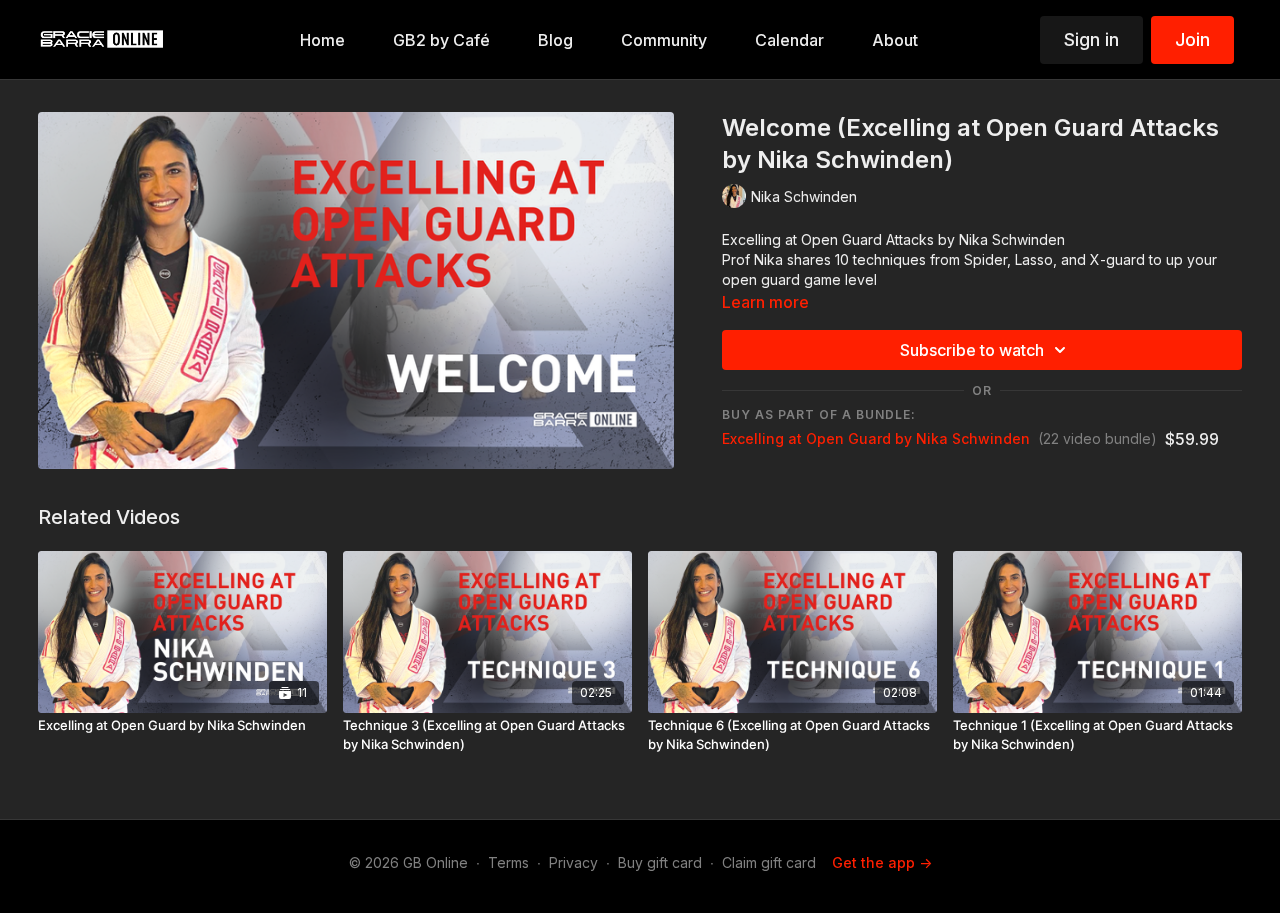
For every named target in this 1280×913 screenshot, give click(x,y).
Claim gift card (769, 862)
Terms (508, 862)
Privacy (573, 862)
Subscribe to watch (972, 350)
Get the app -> (882, 862)
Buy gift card (660, 862)
